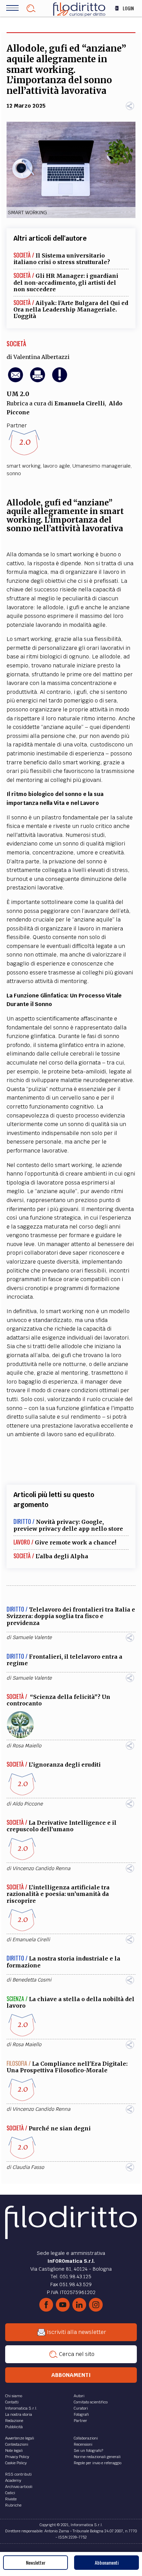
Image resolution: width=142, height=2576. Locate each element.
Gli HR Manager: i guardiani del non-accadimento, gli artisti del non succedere (66, 282)
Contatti (12, 2402)
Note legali (14, 2451)
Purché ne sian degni (60, 2128)
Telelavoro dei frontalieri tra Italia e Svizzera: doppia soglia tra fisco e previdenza (71, 1616)
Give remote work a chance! (75, 1542)
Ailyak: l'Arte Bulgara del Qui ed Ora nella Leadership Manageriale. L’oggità (71, 309)
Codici (10, 2493)
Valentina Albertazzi (42, 357)
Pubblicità (14, 2427)
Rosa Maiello (27, 1746)
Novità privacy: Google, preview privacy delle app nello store (68, 1525)
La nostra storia (19, 2414)
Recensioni (83, 2444)
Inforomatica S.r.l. (21, 2408)
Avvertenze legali (20, 2438)
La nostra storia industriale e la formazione (63, 1962)
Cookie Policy (16, 2463)
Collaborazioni (86, 2438)
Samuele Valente (32, 1637)
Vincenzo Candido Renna (41, 1868)
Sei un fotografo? (88, 2451)
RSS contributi (18, 2474)
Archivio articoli (19, 2487)
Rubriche (13, 2505)
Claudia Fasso (28, 2167)
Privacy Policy (17, 2457)
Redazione (14, 2421)
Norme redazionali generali (97, 2457)
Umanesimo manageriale (102, 466)
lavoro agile (57, 466)
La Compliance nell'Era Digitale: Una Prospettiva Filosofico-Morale (67, 2067)
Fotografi (81, 2414)
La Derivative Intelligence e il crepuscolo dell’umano (62, 1826)
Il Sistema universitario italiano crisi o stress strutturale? (62, 259)
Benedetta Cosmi (32, 1980)
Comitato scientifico (91, 2402)
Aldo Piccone (28, 1804)
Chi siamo (14, 2396)
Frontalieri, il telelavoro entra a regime (64, 1660)
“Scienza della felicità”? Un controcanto (58, 1700)
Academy (13, 2480)
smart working (24, 466)
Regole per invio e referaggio (98, 2463)
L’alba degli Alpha (62, 1556)
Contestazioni (17, 2444)
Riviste (11, 2499)
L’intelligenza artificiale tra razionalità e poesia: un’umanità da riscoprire (58, 1894)
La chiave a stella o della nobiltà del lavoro (70, 2002)
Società (16, 343)
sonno (14, 473)
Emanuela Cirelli (80, 403)
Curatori (81, 2408)
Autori (79, 2396)
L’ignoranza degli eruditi (65, 1765)
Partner (80, 2421)
